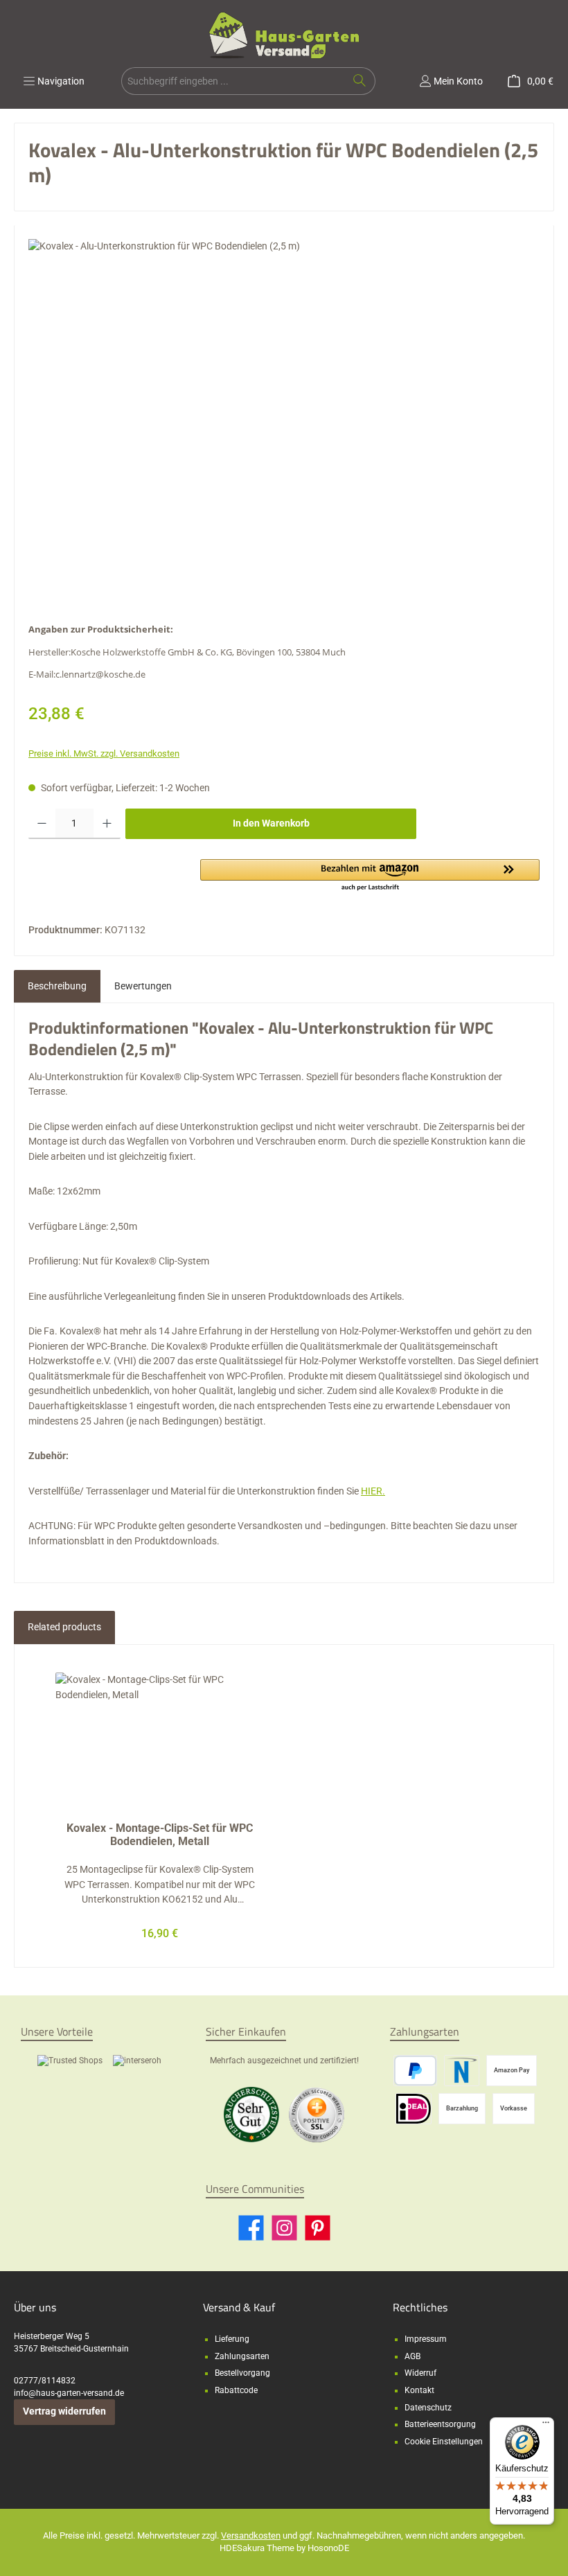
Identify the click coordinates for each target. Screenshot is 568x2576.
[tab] (57, 987)
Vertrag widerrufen (64, 2411)
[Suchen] (360, 81)
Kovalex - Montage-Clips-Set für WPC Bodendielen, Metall (160, 1835)
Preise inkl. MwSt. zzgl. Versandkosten (104, 753)
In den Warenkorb (271, 823)
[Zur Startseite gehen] (284, 35)
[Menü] (546, 2426)
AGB (412, 2356)
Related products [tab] (64, 1627)
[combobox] (233, 81)
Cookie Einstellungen (444, 2442)
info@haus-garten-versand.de (69, 2393)
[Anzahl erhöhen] (107, 824)
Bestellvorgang (242, 2373)
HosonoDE (328, 2548)
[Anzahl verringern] (42, 824)
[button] (370, 876)
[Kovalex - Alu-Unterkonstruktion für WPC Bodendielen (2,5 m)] (284, 423)
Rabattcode (236, 2390)
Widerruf (420, 2373)
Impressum (426, 2339)
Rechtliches (420, 2307)
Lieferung (232, 2339)
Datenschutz (428, 2408)
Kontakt (419, 2390)
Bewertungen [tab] (143, 986)
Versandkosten (251, 2535)
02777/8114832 (45, 2381)
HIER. (373, 1491)
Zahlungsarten (242, 2356)
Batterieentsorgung (440, 2424)
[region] (284, 423)
